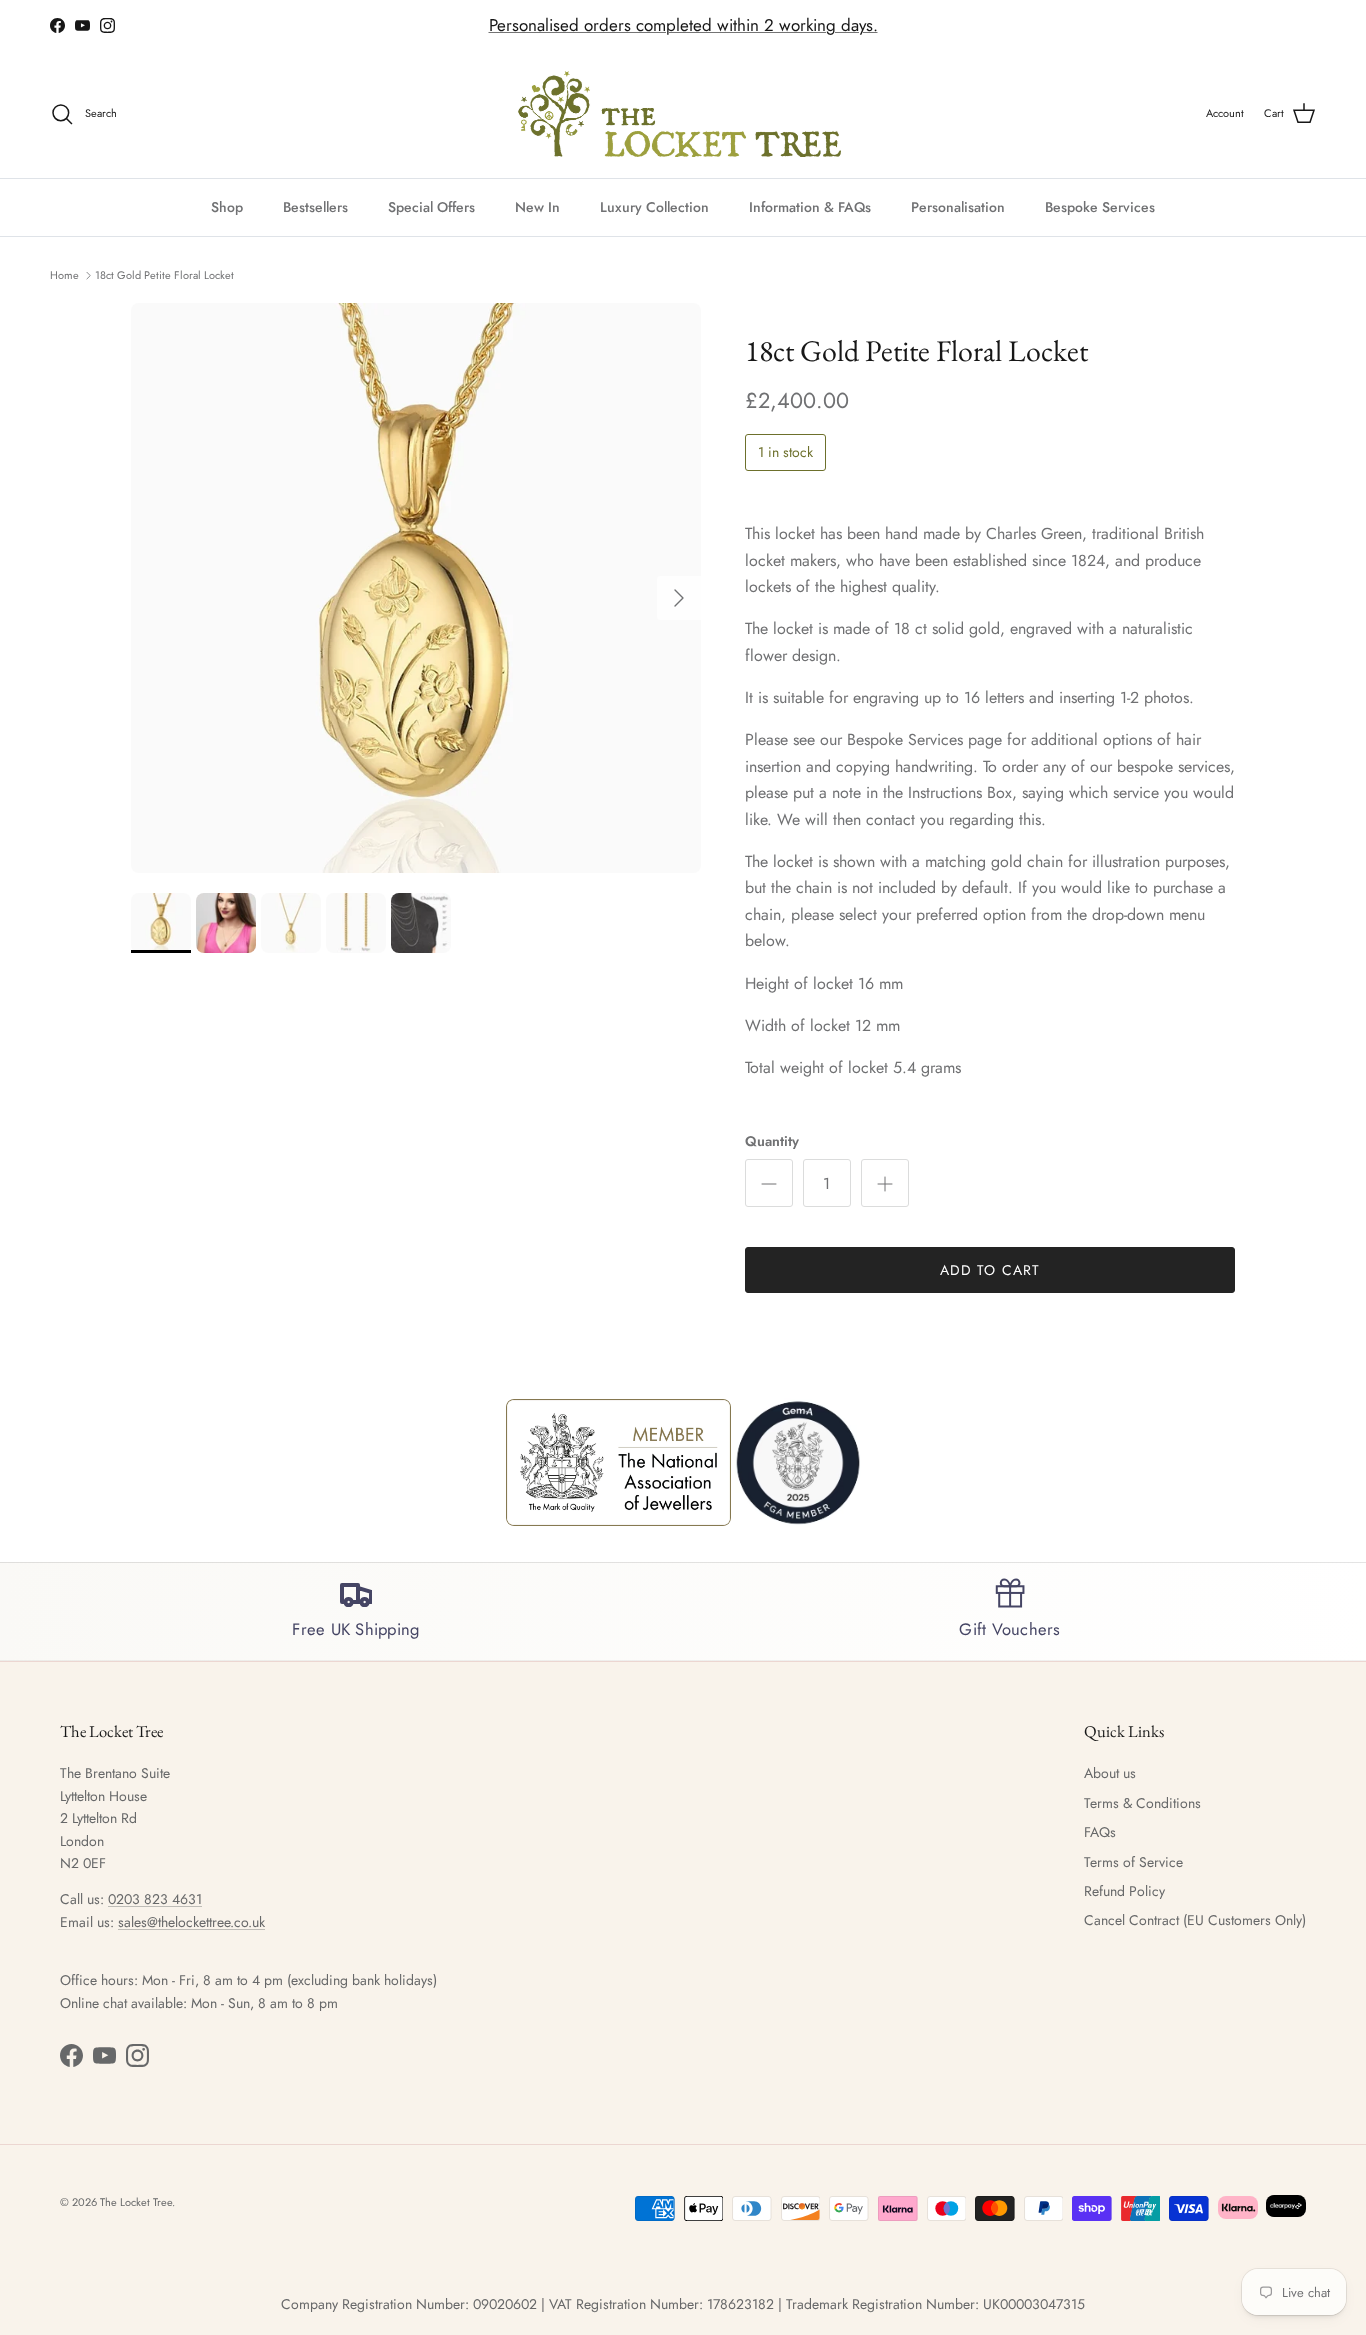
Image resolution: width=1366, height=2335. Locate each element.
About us (1110, 1773)
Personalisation (958, 206)
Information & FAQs (810, 206)
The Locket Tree (136, 2202)
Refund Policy (1124, 1891)
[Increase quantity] (885, 1183)
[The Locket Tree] (683, 114)
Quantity (772, 1141)
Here (806, 32)
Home (64, 274)
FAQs (1100, 1832)
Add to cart (990, 1270)
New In (537, 206)
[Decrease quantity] (769, 1183)
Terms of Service (1133, 1862)
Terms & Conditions (1142, 1803)
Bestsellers (315, 206)
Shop (227, 206)
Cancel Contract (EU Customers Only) (1195, 1920)
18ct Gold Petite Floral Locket (164, 274)
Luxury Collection (654, 206)
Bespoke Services (1100, 206)
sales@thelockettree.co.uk (191, 1922)
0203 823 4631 (155, 1899)
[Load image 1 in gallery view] (416, 588)
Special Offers (431, 206)
